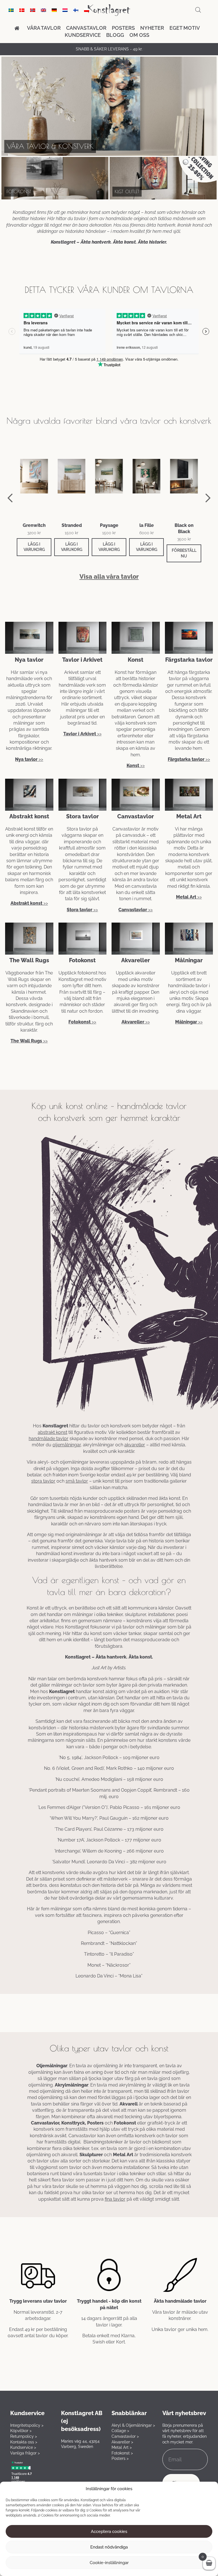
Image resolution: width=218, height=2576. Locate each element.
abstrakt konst (53, 1432)
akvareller (135, 1445)
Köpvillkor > (21, 2431)
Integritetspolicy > (27, 2425)
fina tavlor (115, 2199)
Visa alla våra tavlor (109, 577)
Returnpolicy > (24, 2436)
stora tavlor (43, 1481)
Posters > (120, 2458)
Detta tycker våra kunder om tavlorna (109, 290)
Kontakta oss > (24, 2442)
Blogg (115, 35)
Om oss (139, 35)
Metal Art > (122, 2447)
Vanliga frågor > (25, 2453)
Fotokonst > (122, 2453)
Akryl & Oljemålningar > (133, 2425)
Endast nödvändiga (109, 2547)
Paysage (109, 525)
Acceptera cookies (109, 2532)
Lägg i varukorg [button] (34, 547)
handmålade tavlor (49, 1439)
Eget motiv (185, 28)
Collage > (120, 2431)
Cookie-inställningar (109, 2563)
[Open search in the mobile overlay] (198, 10)
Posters (123, 28)
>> (29, 759)
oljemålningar (67, 1445)
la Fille (147, 525)
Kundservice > (23, 2447)
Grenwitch (34, 525)
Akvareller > (122, 2442)
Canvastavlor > (125, 2436)
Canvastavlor (86, 28)
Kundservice (83, 35)
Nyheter (152, 28)
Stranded (72, 525)
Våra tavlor (44, 28)
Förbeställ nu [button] (184, 553)
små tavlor (77, 1481)
